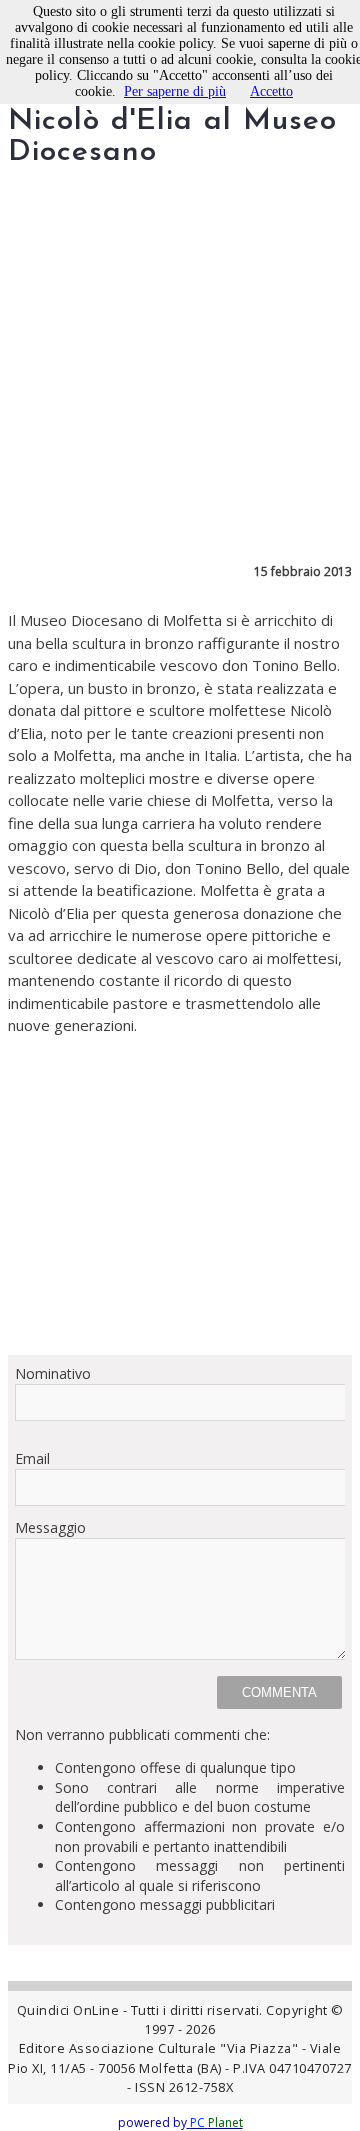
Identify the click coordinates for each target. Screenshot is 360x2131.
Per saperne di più (175, 91)
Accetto (271, 91)
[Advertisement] (180, 1195)
